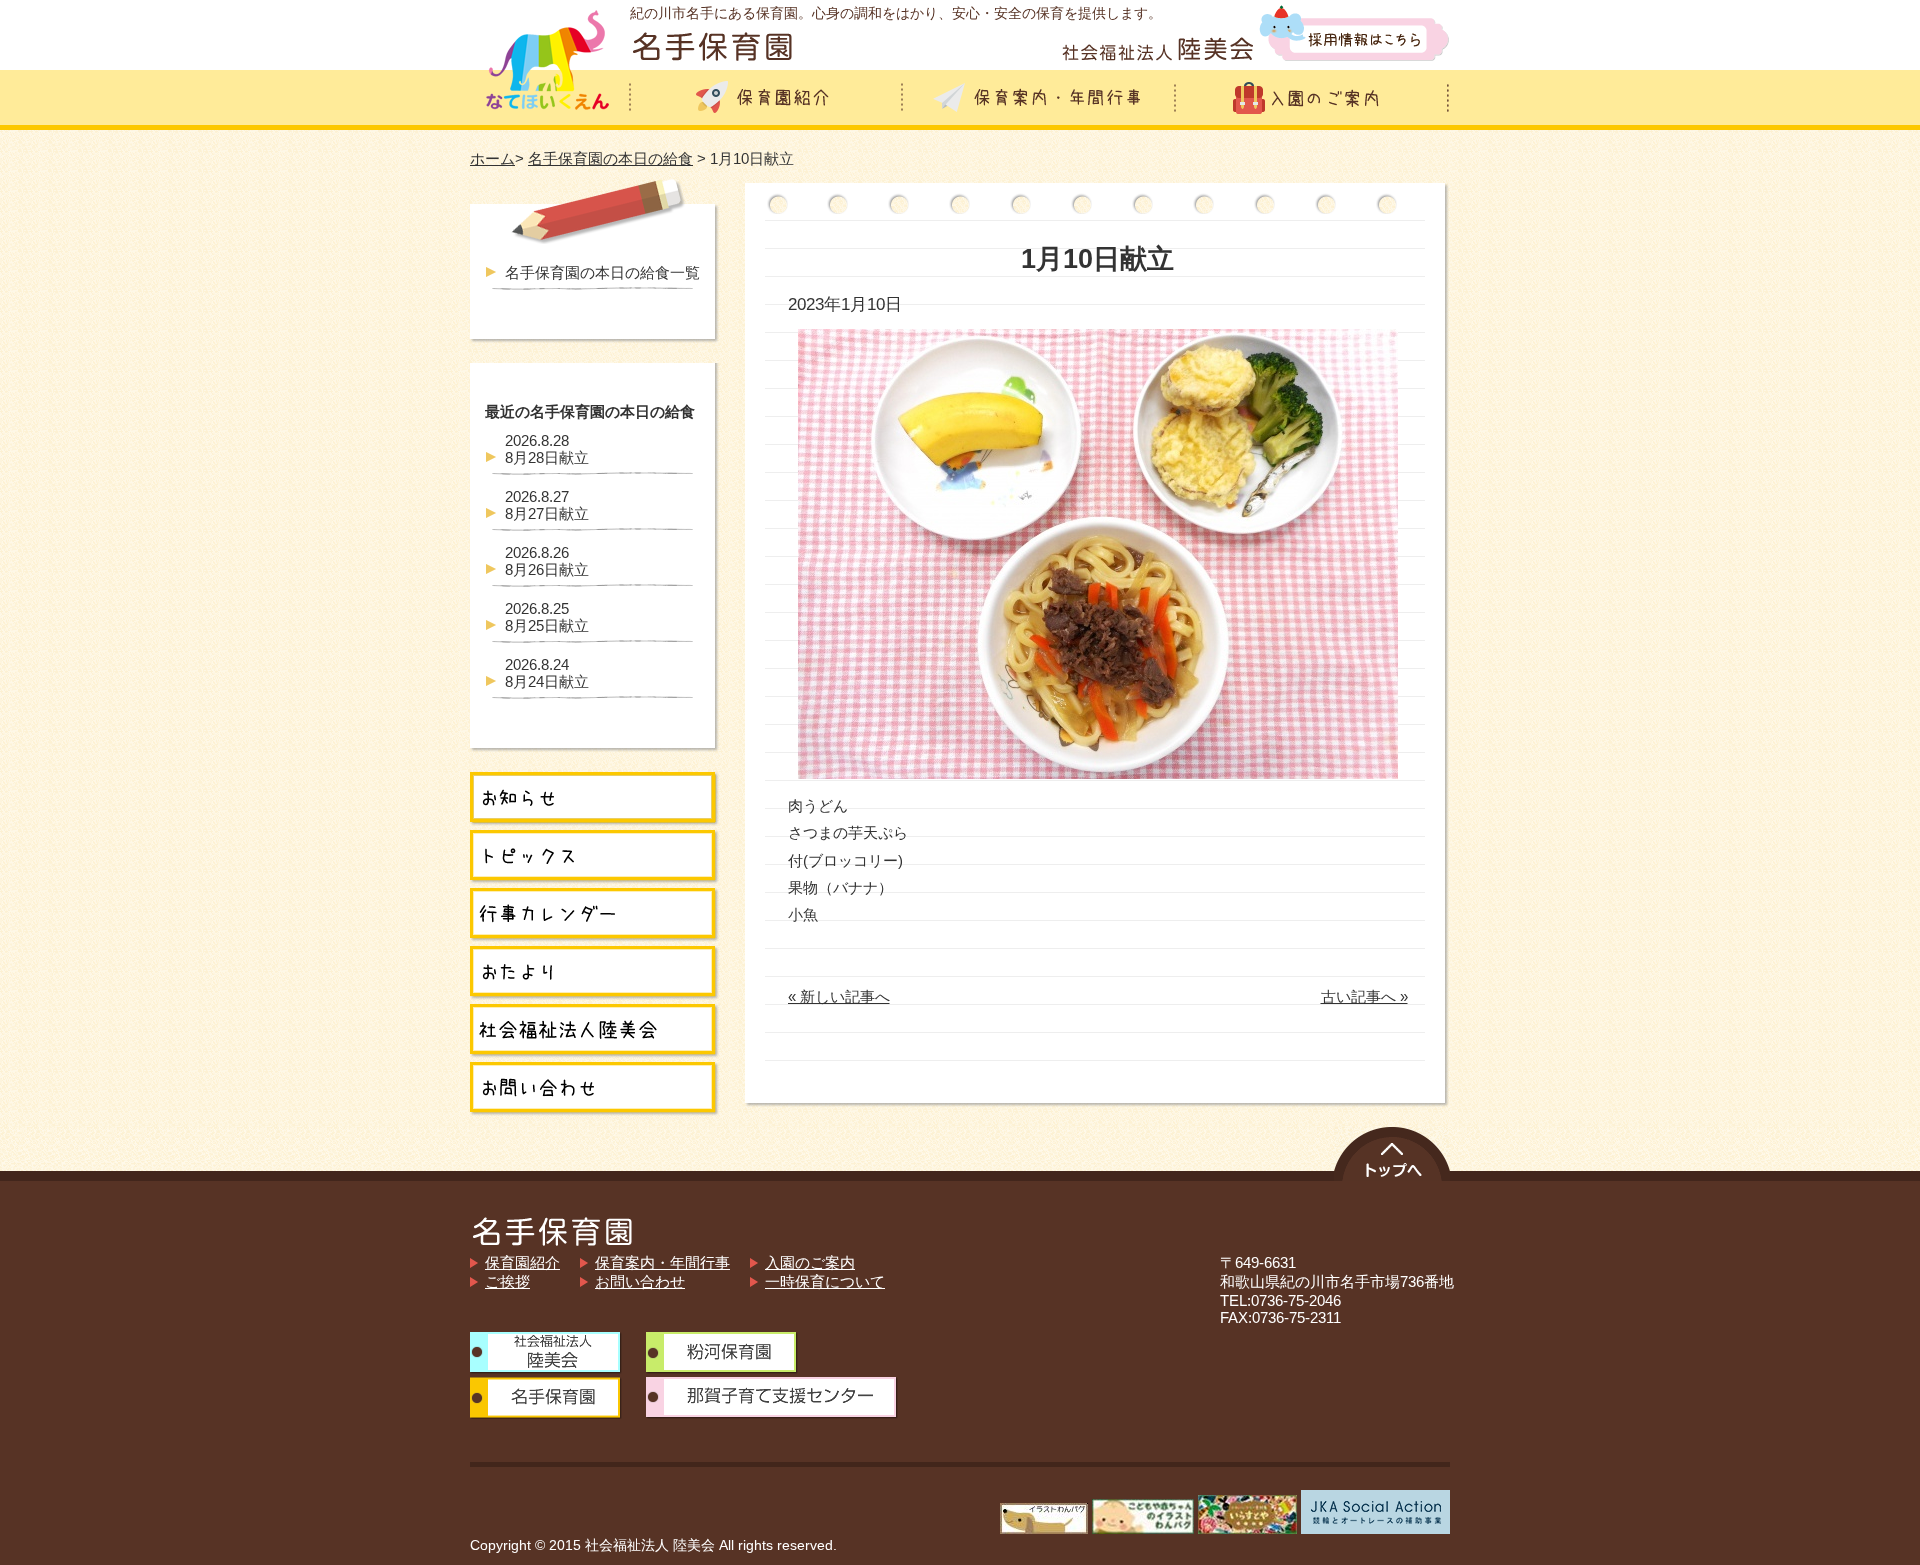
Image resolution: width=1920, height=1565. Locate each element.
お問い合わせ (640, 1281)
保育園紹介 (522, 1262)
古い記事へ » (1364, 996)
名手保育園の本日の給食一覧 (602, 272)
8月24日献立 (547, 673)
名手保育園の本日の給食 (610, 158)
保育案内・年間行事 (662, 1262)
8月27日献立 (547, 505)
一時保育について (825, 1281)
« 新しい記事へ (839, 996)
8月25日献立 (547, 617)
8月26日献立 (547, 561)
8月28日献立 (547, 449)
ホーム (492, 158)
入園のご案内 (810, 1262)
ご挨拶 (507, 1281)
